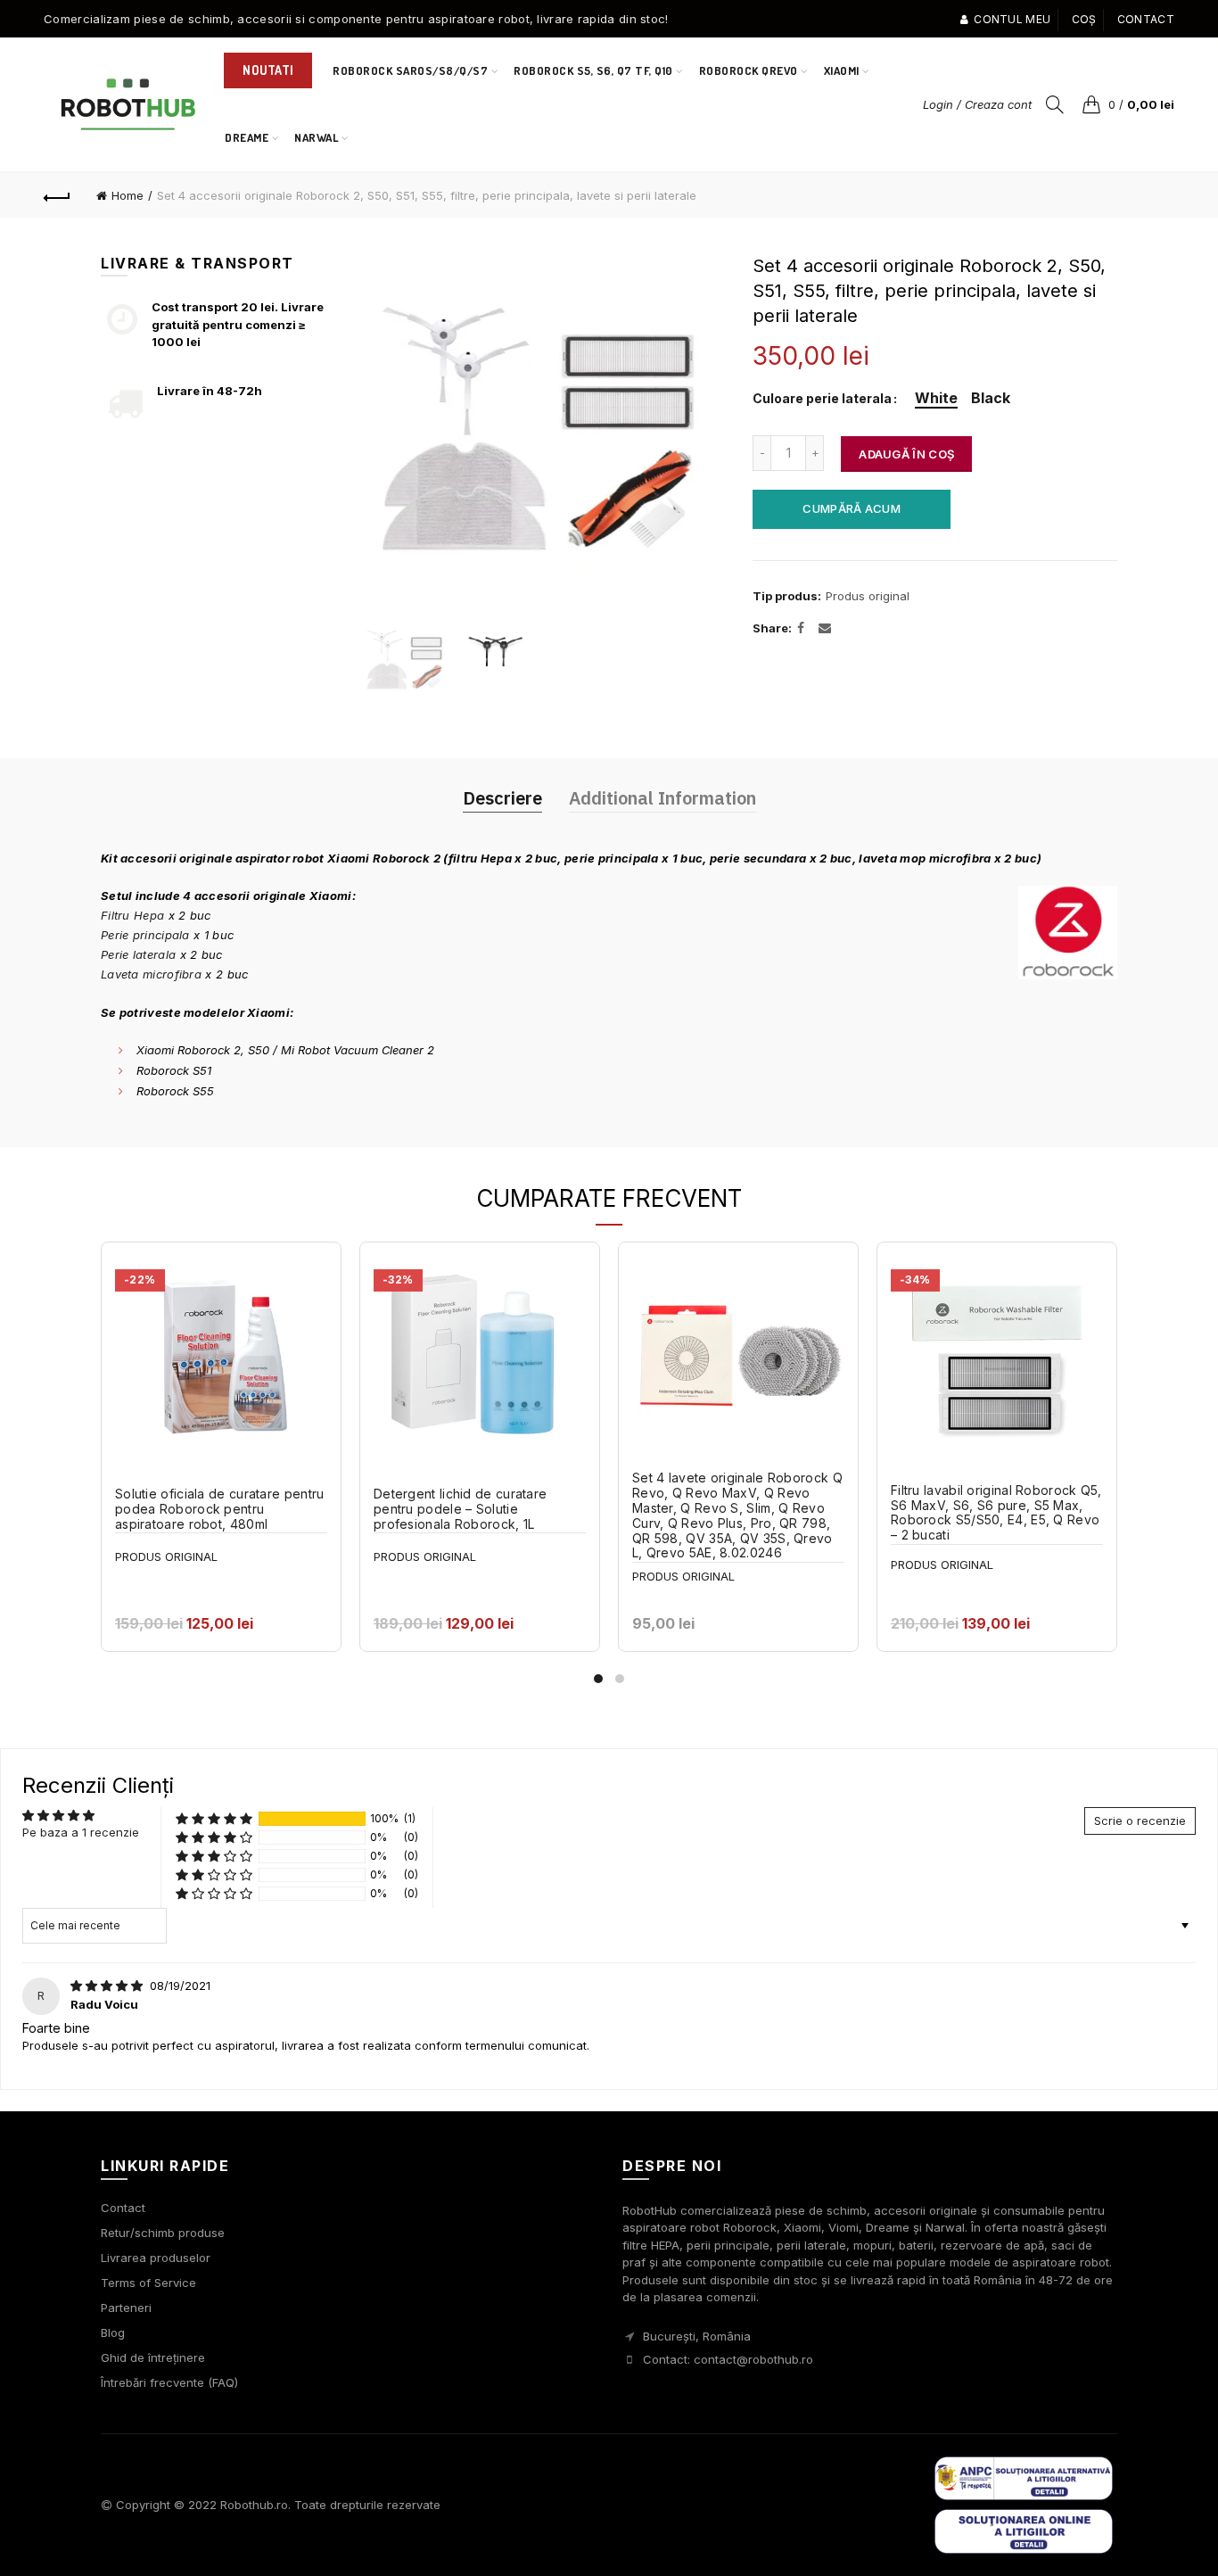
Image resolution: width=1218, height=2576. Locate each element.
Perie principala (145, 935)
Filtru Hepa (132, 915)
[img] (108, 1986)
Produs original (868, 596)
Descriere (502, 798)
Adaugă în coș (906, 454)
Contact (1146, 19)
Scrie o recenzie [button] (1140, 1821)
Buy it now (852, 508)
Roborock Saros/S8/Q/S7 (410, 70)
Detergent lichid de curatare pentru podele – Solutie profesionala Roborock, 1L (460, 1509)
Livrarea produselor (156, 2258)
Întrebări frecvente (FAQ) (169, 2382)
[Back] (57, 195)
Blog (113, 2332)
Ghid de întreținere (153, 2357)
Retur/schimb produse (163, 2233)
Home (128, 195)
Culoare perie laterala (822, 399)
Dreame (247, 137)
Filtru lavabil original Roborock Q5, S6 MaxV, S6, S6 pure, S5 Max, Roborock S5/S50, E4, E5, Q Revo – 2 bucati (996, 1513)
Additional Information (662, 798)
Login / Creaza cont (977, 104)
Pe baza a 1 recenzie (81, 1832)
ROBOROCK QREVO (749, 70)
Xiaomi (842, 70)
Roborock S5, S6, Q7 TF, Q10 (593, 70)
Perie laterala (138, 954)
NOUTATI (268, 70)
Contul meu (1012, 19)
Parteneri (126, 2308)
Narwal (322, 130)
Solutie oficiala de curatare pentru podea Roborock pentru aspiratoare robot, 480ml (220, 1509)
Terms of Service (148, 2283)
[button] (214, 1819)
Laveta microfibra (151, 974)
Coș (1084, 19)
